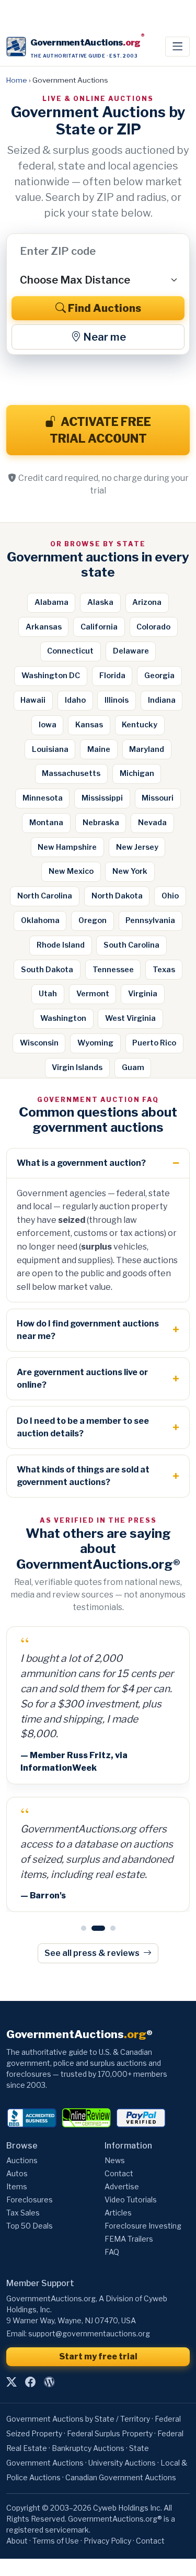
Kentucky (140, 725)
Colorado (153, 627)
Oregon (93, 920)
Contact (119, 2173)
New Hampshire (67, 847)
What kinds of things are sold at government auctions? (83, 1476)
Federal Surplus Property (110, 2433)
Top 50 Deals (30, 2226)
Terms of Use (56, 2541)
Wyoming (95, 1043)
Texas (164, 970)
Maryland (147, 749)
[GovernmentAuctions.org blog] (49, 2382)
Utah (48, 994)
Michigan (137, 773)
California (99, 627)
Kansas (89, 725)
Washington (63, 1018)
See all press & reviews (93, 1953)
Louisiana (50, 749)
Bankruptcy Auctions (88, 2448)
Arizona (147, 602)
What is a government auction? (81, 1163)
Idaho (75, 700)
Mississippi (102, 798)
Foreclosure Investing (143, 2226)
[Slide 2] (94, 1928)
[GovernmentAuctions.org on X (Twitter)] (11, 2382)
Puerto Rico (154, 1043)
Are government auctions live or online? (82, 1379)
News (115, 2160)
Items (17, 2186)
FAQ (112, 2252)
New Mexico (71, 871)
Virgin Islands (77, 1067)
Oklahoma (40, 920)
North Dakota (117, 896)
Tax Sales (23, 2213)
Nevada (152, 823)
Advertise (122, 2186)
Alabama (51, 602)
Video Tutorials (131, 2200)
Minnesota (43, 798)
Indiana (162, 700)
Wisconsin (39, 1043)
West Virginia (130, 1018)
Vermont (93, 994)
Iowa (48, 725)
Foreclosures (30, 2200)
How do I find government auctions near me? (88, 1330)
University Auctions (122, 2463)
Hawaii (33, 700)
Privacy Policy (107, 2541)
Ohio (170, 896)
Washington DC (51, 676)
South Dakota (47, 970)
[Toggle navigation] (177, 47)
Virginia (143, 994)
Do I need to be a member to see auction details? (83, 1427)
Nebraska (101, 823)
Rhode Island (61, 945)
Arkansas (44, 627)
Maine (99, 749)
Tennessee (113, 970)
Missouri (158, 798)
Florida (112, 676)
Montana (46, 823)
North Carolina (45, 896)
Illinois (117, 700)
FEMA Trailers (129, 2239)
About (17, 2541)
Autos (17, 2173)
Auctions (22, 2160)
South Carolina (131, 945)
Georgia (159, 676)
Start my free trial (98, 2356)
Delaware (131, 651)
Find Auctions (105, 308)
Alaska (100, 602)
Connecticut (70, 651)
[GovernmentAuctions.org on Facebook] (30, 2382)
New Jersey (137, 847)
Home (17, 80)
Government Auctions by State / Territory (78, 2419)
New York (130, 871)
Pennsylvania (150, 920)
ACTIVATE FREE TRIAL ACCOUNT (101, 430)
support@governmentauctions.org (89, 2333)
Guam (133, 1067)
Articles (118, 2213)
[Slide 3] (109, 1928)
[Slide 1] (84, 1928)
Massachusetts (71, 773)
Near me (105, 337)
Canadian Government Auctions (121, 2477)
